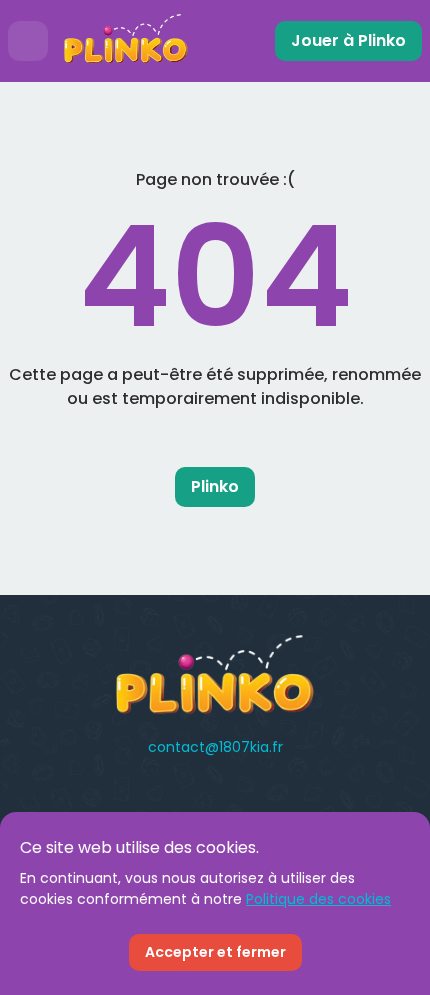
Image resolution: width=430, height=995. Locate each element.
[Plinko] (215, 675)
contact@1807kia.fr (215, 747)
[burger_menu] (28, 41)
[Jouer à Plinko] (126, 41)
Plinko (215, 486)
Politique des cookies (318, 899)
